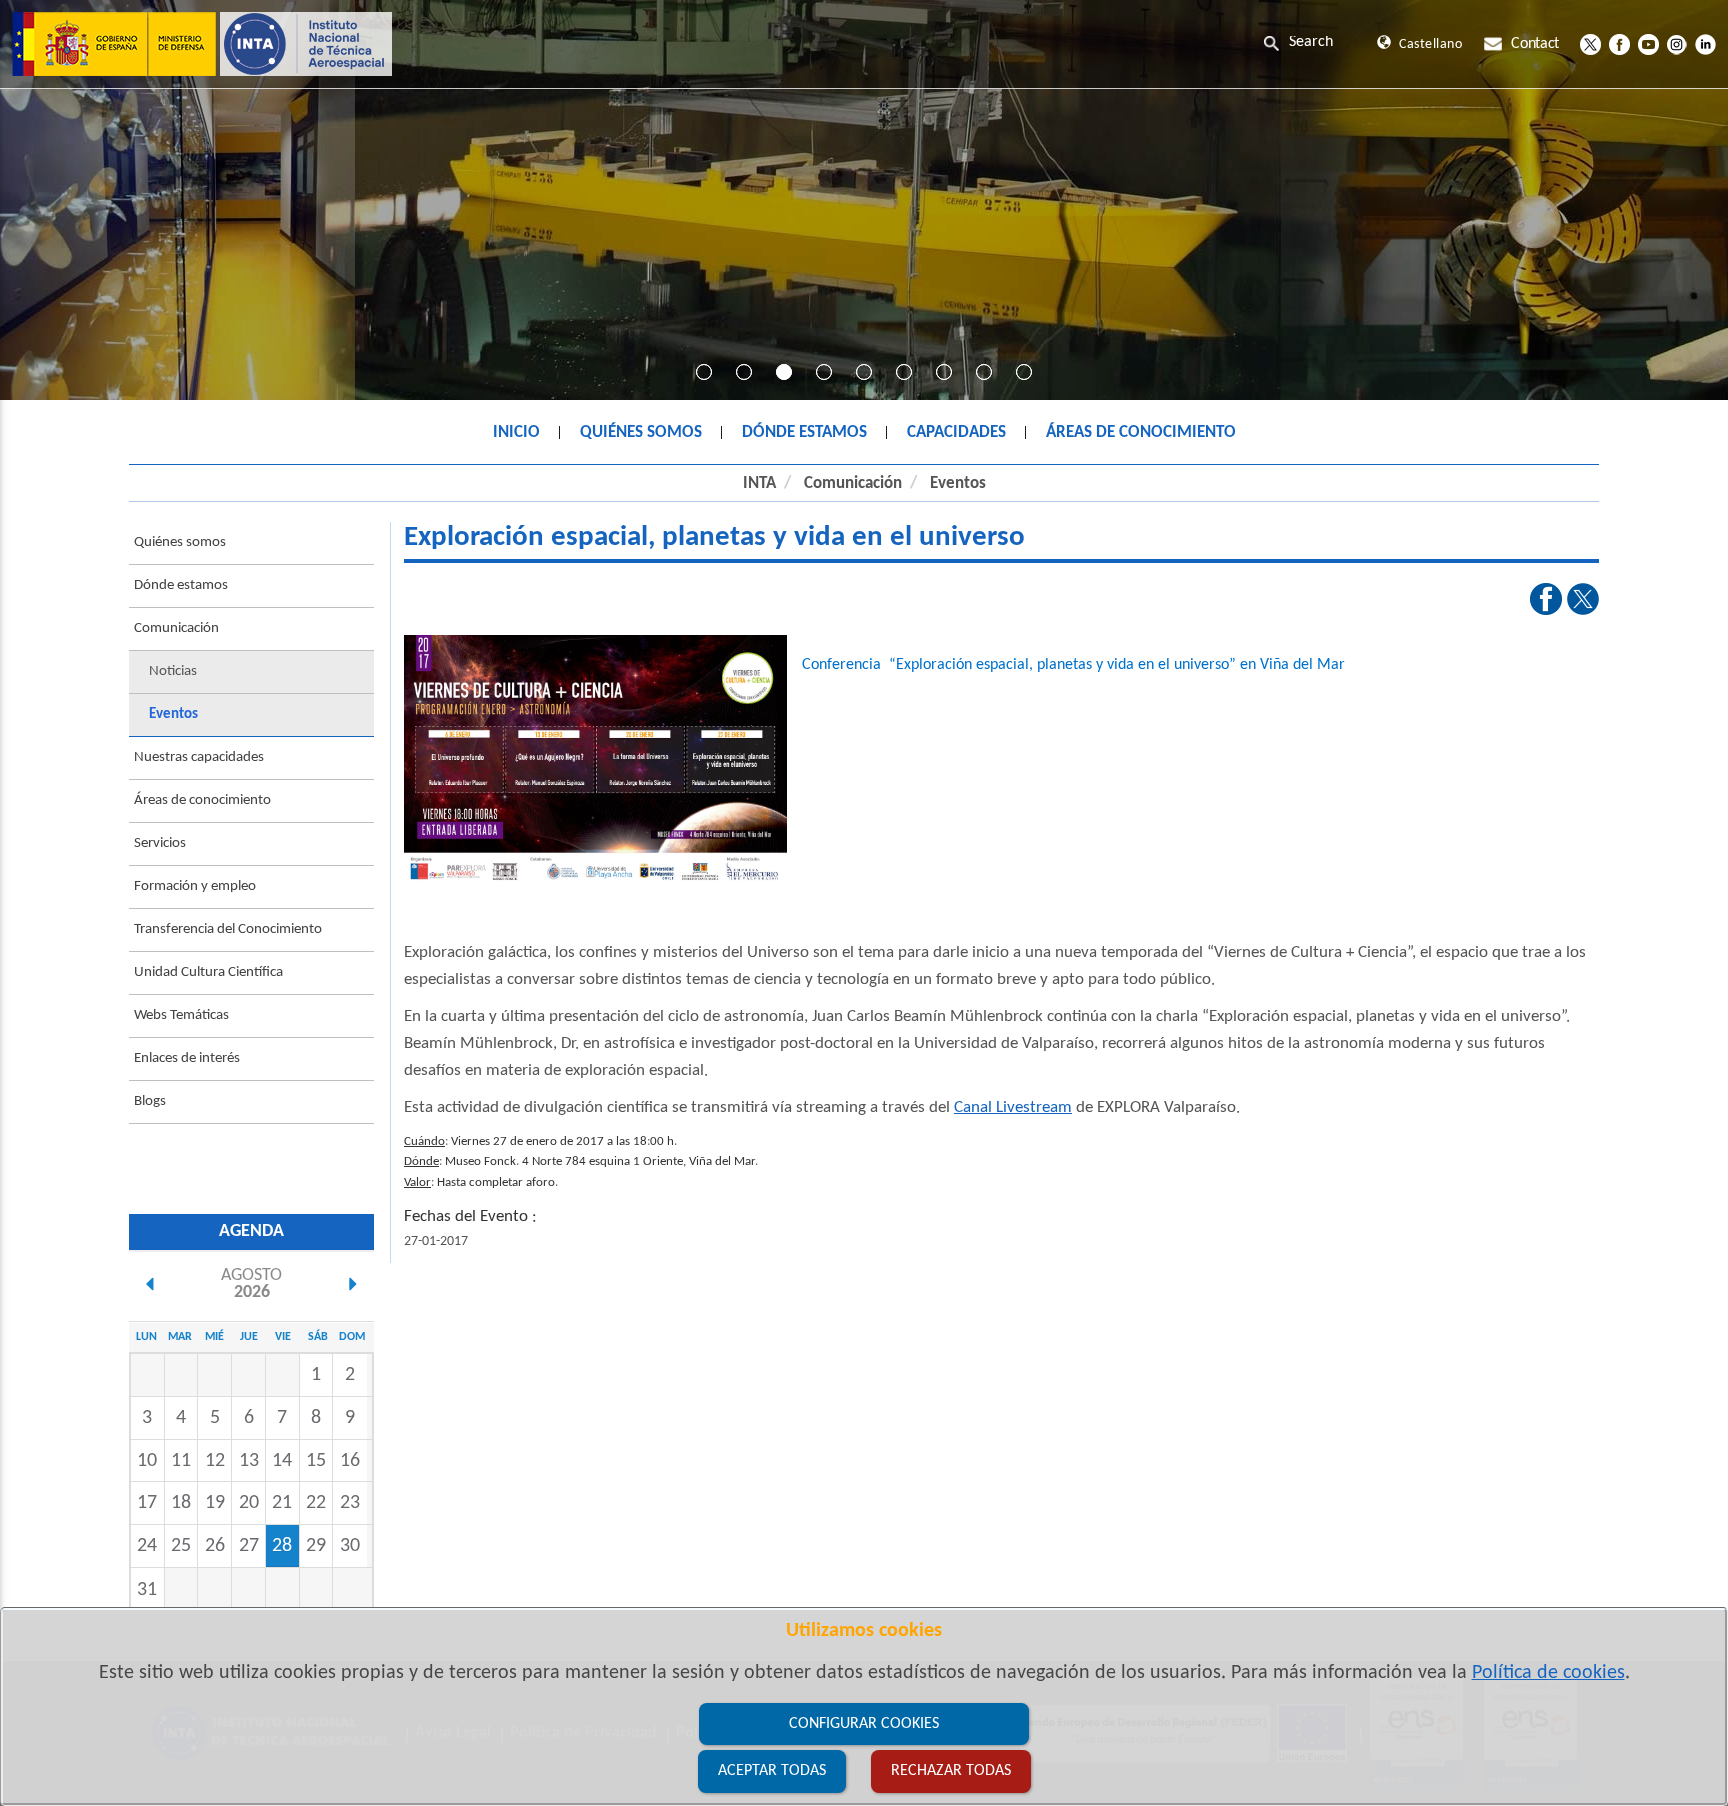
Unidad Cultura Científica (208, 972)
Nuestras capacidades (199, 757)
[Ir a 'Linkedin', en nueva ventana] (1705, 44)
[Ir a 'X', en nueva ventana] (1590, 44)
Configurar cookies (864, 1724)
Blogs (150, 1101)
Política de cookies (1548, 1673)
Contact (1535, 44)
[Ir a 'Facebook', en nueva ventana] (1619, 44)
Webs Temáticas (181, 1015)
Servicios (160, 843)
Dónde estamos (181, 585)
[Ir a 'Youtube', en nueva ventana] (1648, 44)
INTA (759, 483)
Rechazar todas (951, 1771)
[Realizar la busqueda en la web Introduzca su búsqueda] (1315, 42)
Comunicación (853, 483)
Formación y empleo (195, 886)
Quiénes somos (180, 542)
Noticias (173, 671)
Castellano (1430, 44)
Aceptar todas (772, 1771)
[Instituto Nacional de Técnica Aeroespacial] (202, 44)
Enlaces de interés (187, 1058)
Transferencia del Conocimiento (228, 929)
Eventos (958, 483)
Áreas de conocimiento (202, 800)
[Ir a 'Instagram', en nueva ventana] (1676, 44)
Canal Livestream (1013, 1107)
